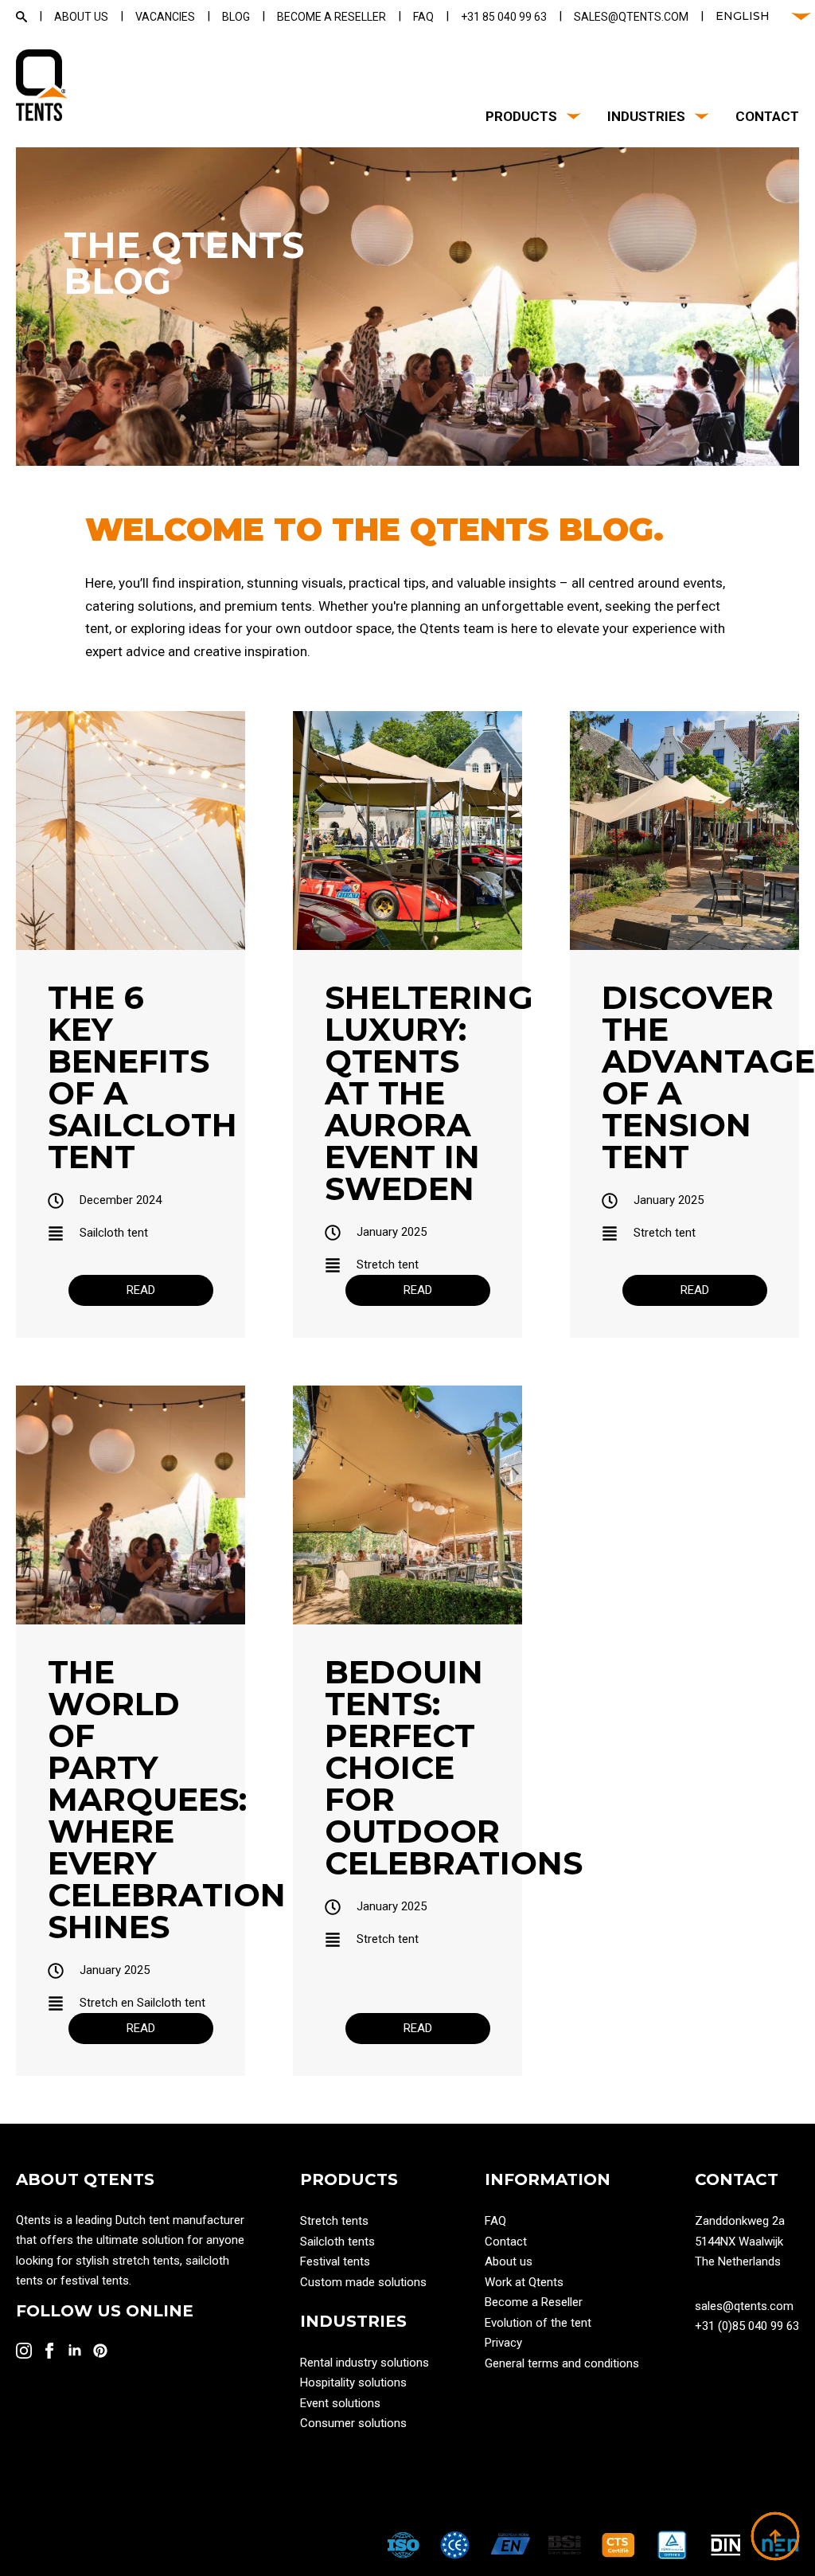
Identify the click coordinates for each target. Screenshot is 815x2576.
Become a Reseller (534, 2302)
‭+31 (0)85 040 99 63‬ (747, 2326)
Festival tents (335, 2261)
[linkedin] (75, 2351)
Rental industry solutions (365, 2363)
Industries (646, 117)
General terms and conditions (562, 2363)
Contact (767, 117)
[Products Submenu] (570, 117)
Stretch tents (334, 2221)
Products (521, 117)
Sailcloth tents (337, 2242)
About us (509, 2261)
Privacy (503, 2343)
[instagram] (24, 2351)
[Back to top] (775, 2536)
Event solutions (340, 2403)
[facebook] (49, 2351)
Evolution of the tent (538, 2323)
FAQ (495, 2221)
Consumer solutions (353, 2423)
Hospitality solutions (353, 2383)
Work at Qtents (524, 2282)
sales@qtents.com (744, 2306)
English (743, 16)
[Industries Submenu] (698, 117)
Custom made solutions (363, 2282)
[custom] (100, 2351)
